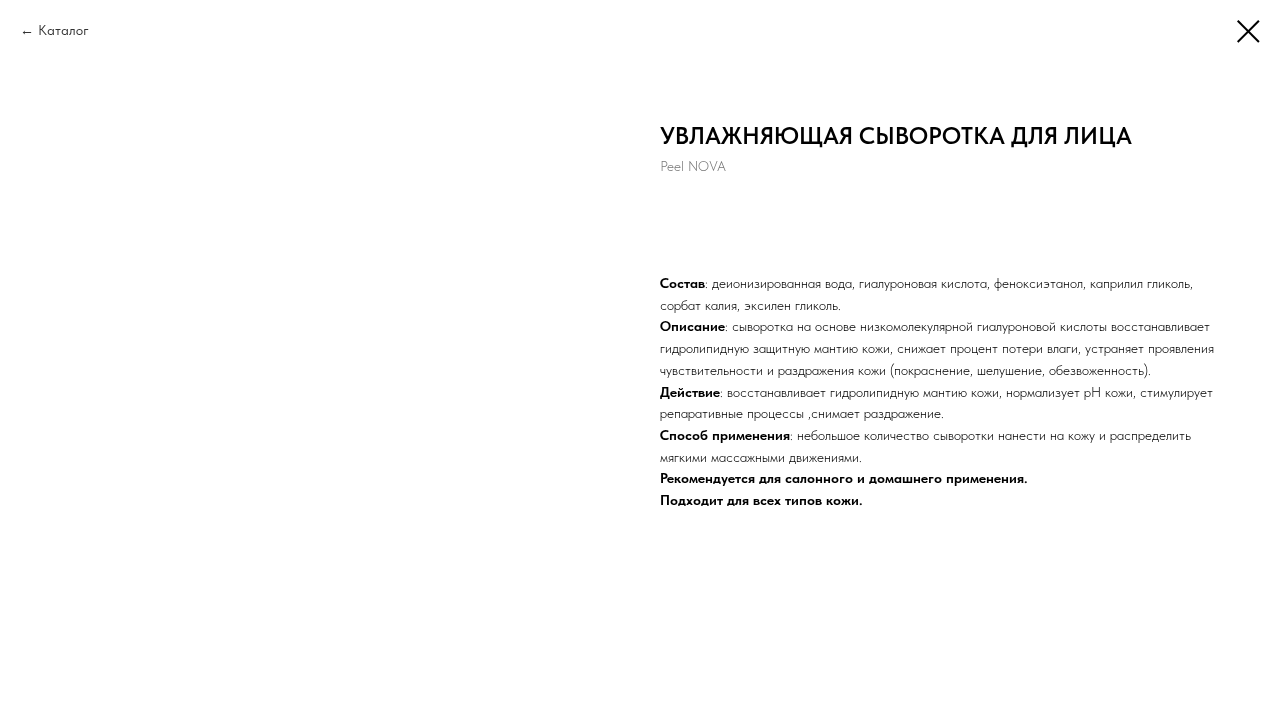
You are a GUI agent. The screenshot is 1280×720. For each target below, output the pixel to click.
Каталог (63, 30)
